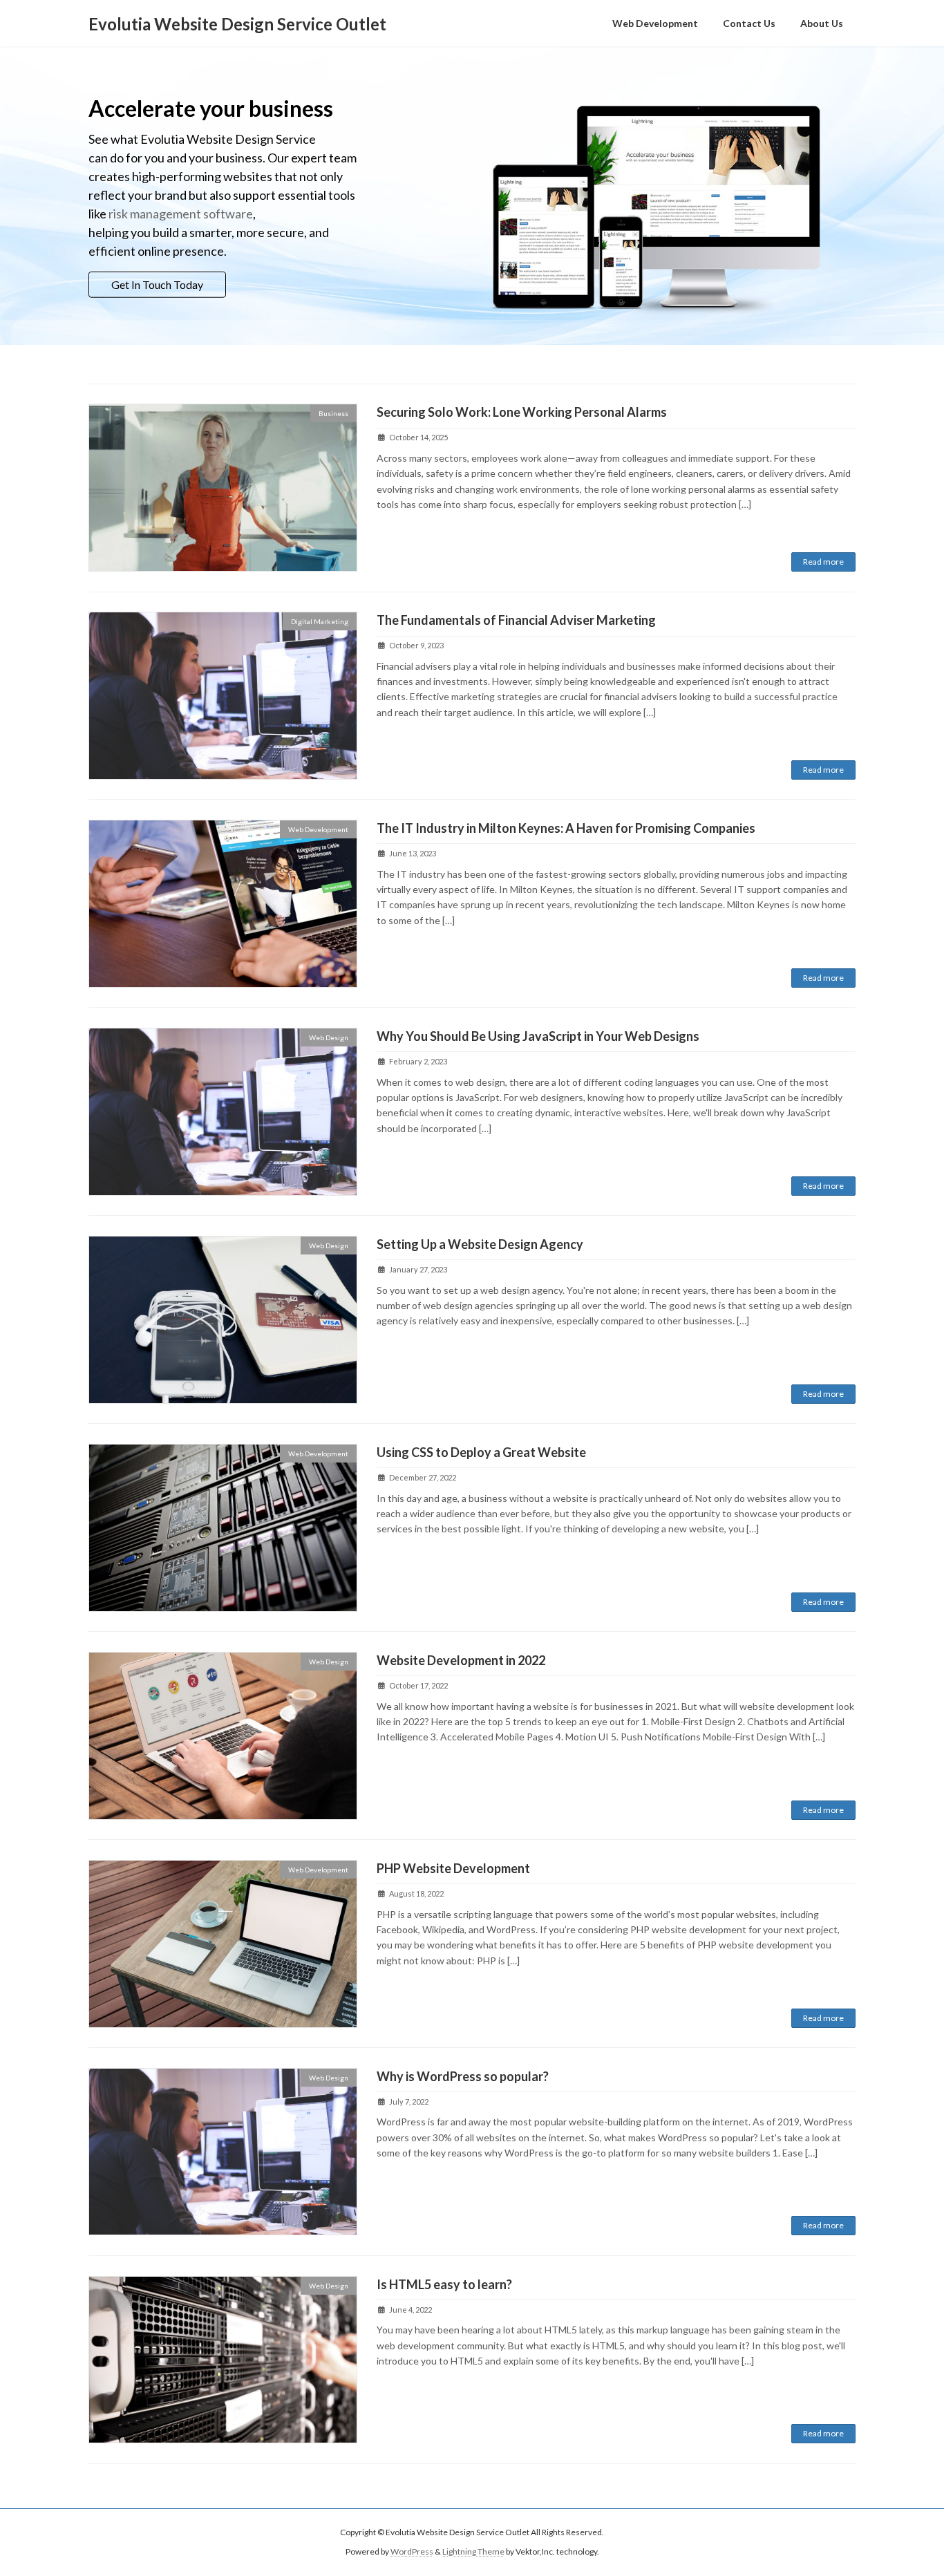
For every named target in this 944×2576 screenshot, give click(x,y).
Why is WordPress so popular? (463, 2076)
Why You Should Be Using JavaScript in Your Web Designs (538, 1036)
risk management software (181, 213)
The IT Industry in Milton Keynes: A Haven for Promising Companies (566, 828)
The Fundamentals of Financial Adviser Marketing (516, 620)
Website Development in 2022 (461, 1660)
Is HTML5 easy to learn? (444, 2284)
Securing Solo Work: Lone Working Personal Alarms (522, 412)
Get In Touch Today (157, 284)
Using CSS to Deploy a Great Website (481, 1452)
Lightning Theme (473, 2552)
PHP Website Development (453, 1868)
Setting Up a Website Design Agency (480, 1244)
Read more (823, 562)
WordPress (412, 2552)
